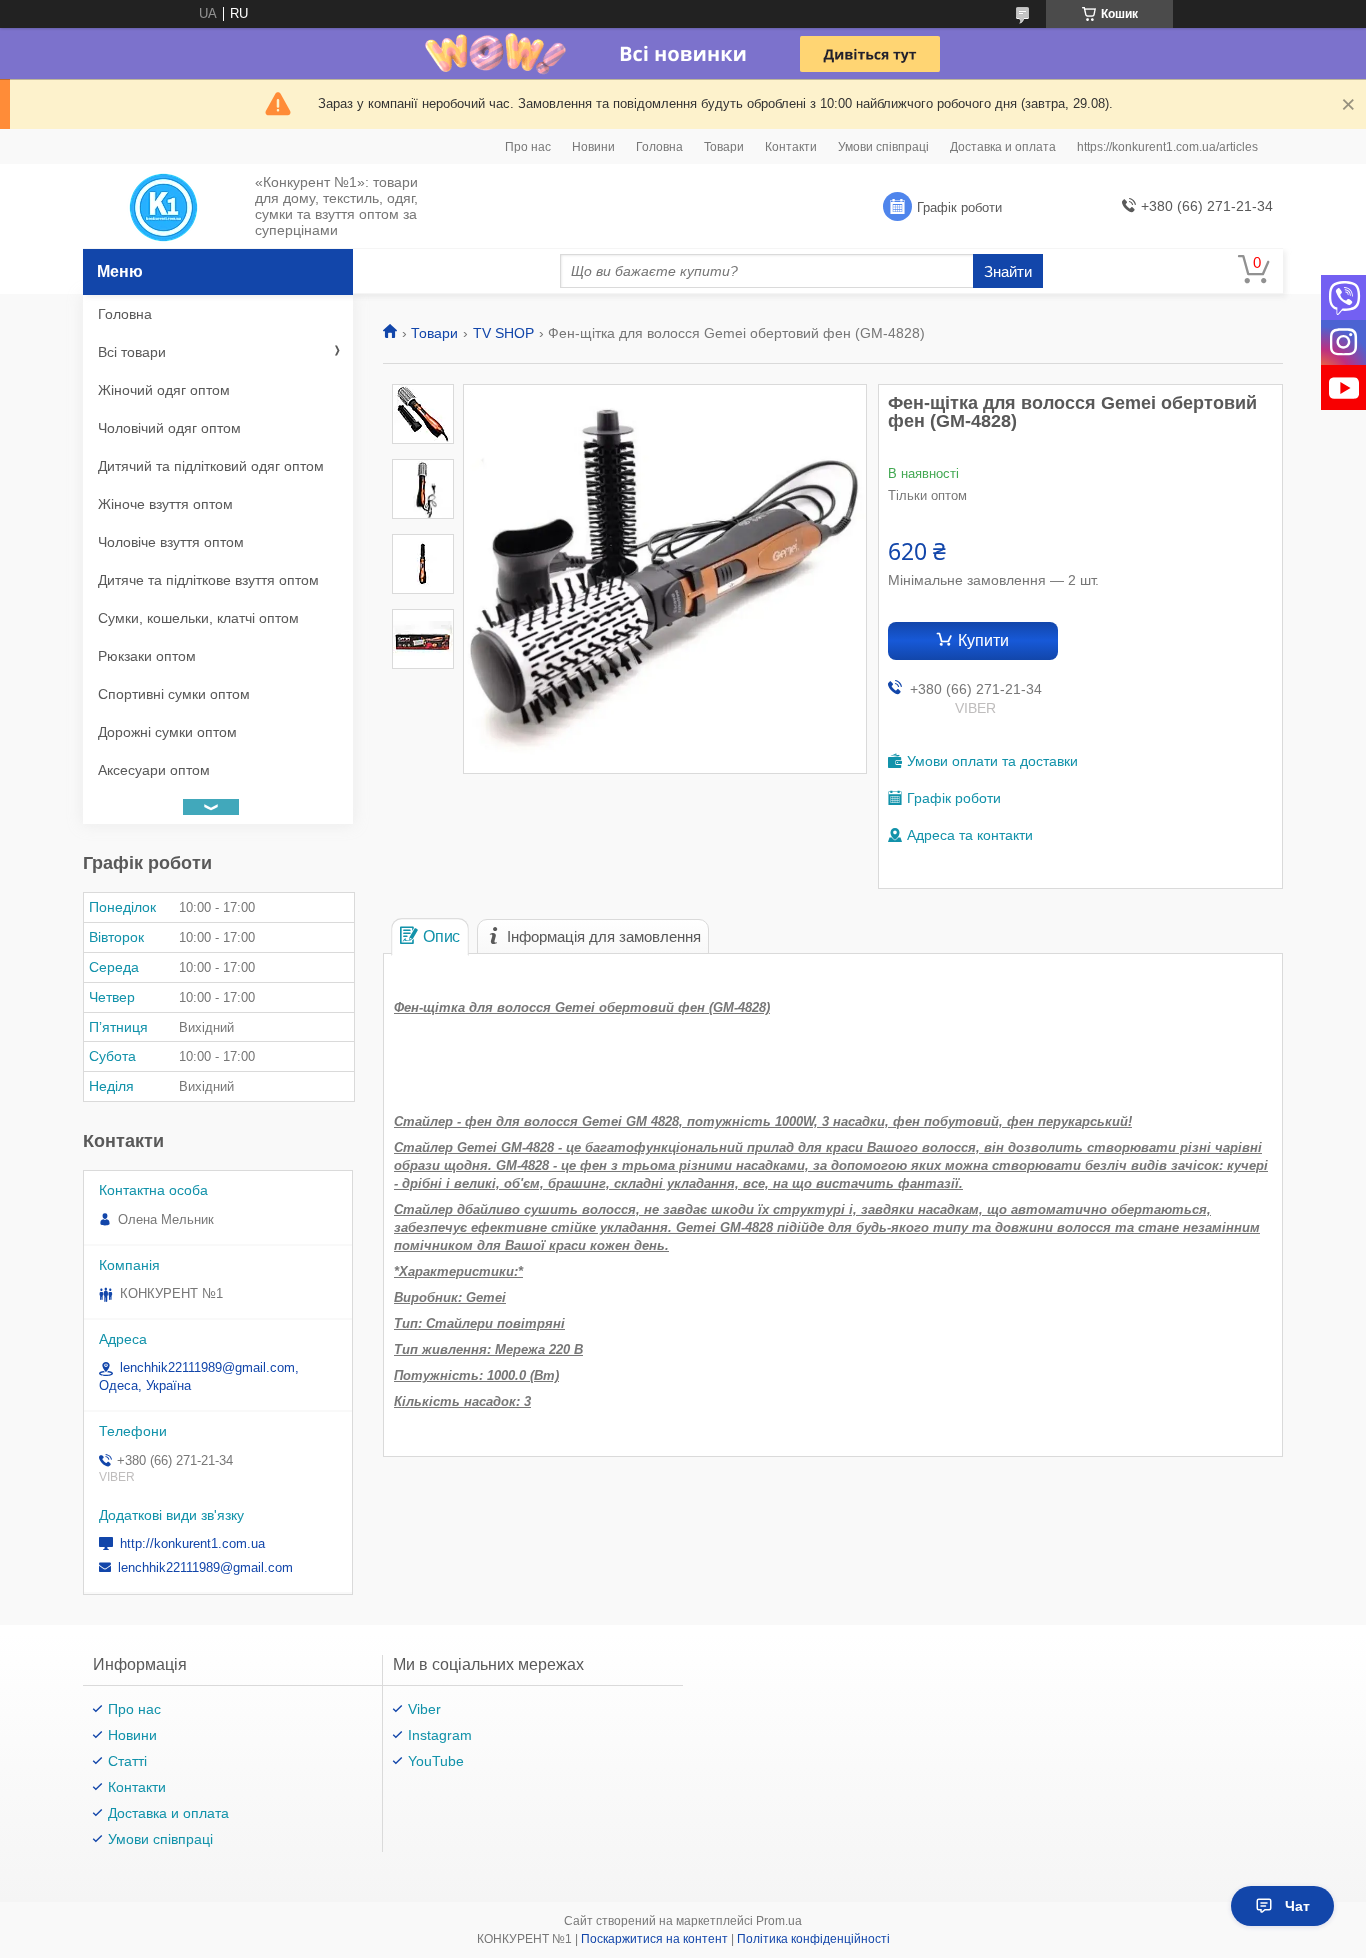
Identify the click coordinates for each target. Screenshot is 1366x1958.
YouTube (436, 1761)
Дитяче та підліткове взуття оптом (208, 580)
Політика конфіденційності (813, 1939)
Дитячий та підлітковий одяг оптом (211, 466)
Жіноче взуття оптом (165, 504)
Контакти (791, 147)
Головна (659, 147)
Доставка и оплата (1003, 147)
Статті (127, 1761)
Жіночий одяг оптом (164, 390)
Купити (983, 640)
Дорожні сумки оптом (167, 732)
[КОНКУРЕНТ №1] (163, 207)
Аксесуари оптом (154, 770)
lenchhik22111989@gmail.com (205, 1567)
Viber (424, 1709)
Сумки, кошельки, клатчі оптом (198, 618)
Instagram (440, 1735)
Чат (1297, 1906)
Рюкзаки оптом (147, 656)
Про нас (528, 147)
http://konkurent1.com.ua (192, 1543)
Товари (724, 147)
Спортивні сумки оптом (174, 694)
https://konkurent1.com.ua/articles (1167, 147)
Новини (593, 147)
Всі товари (132, 352)
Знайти (1008, 271)
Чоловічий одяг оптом (169, 428)
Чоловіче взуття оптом (171, 542)
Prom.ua (779, 1921)
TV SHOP (503, 333)
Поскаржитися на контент (654, 1939)
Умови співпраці (883, 147)
